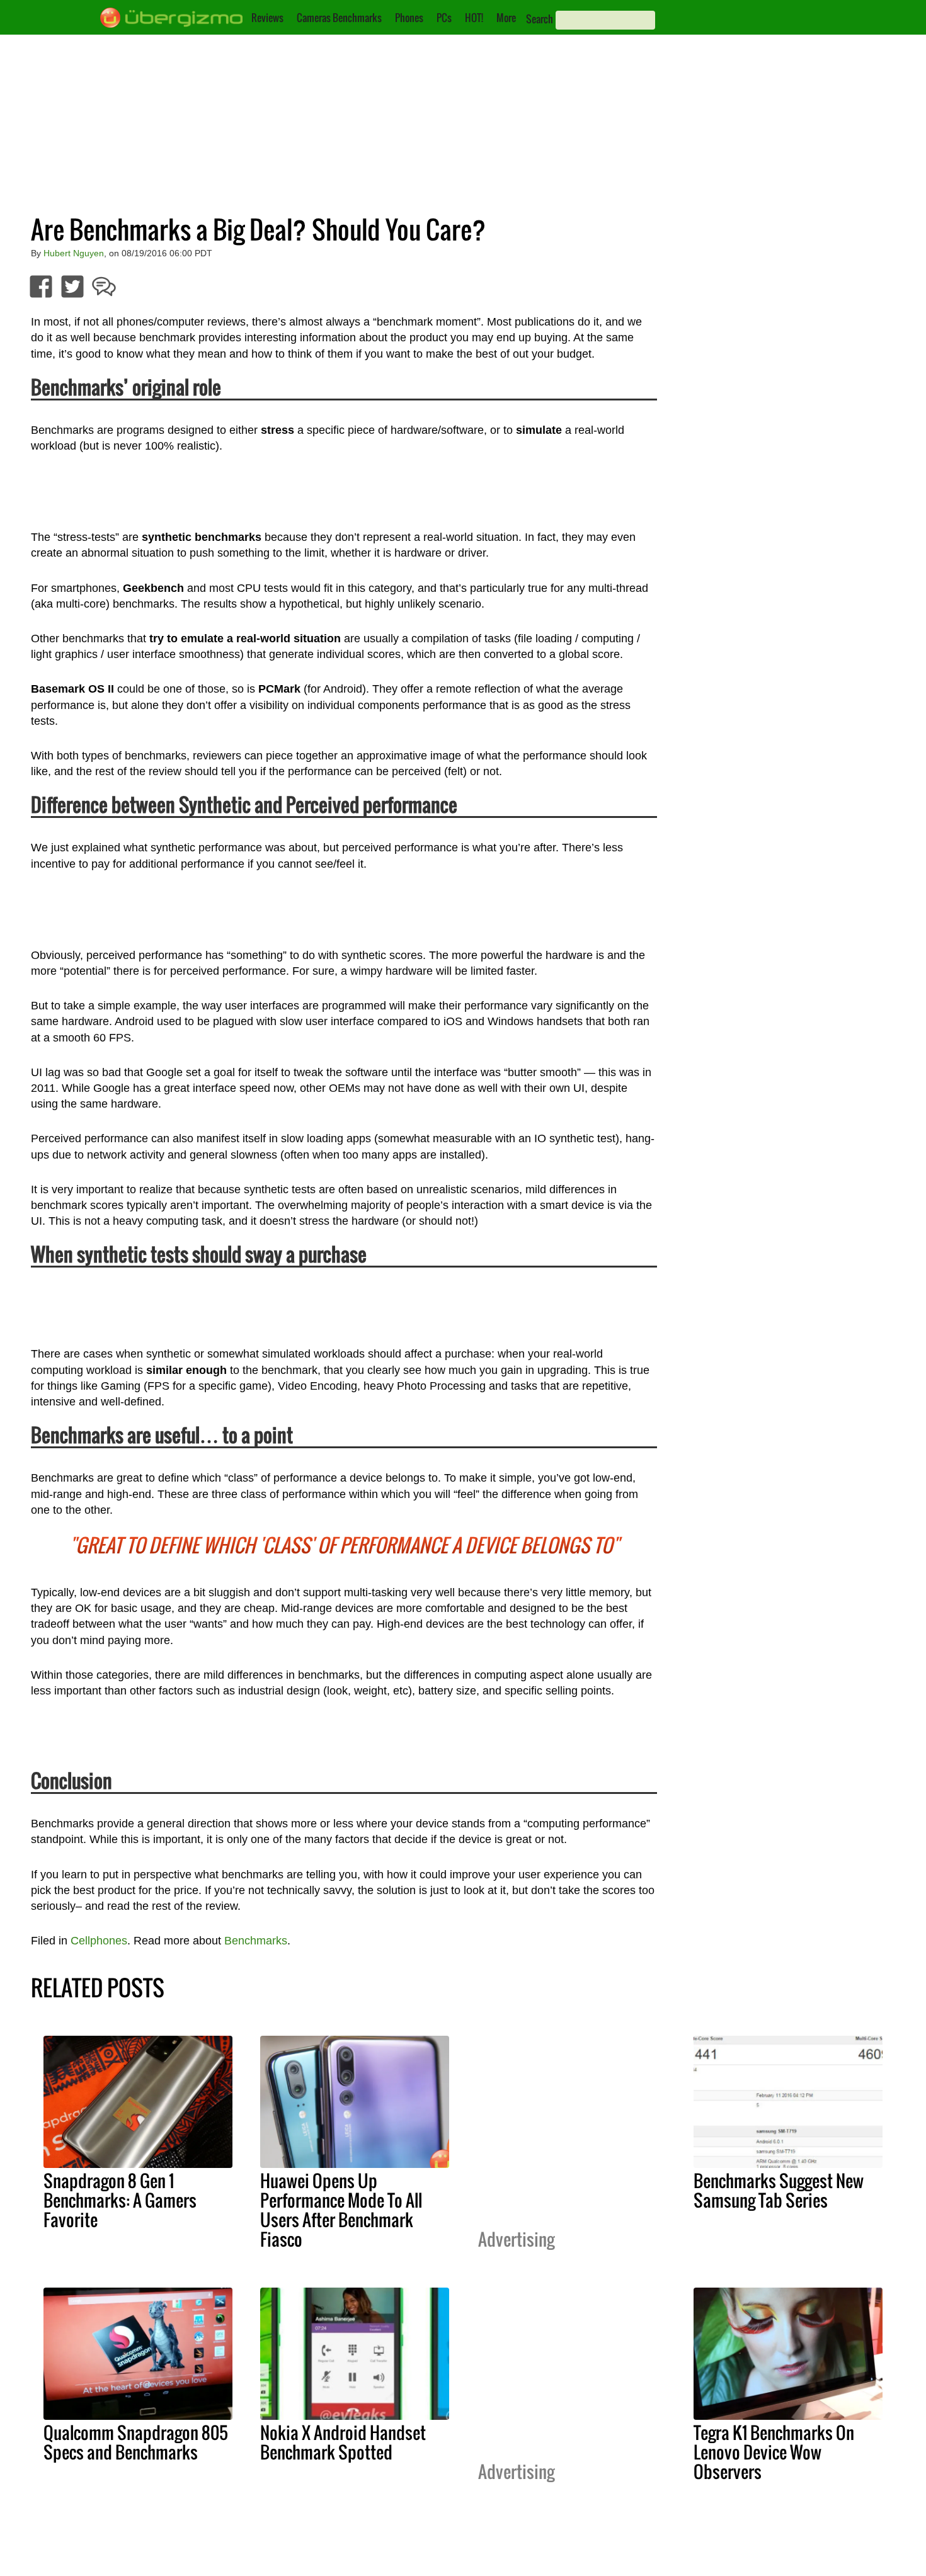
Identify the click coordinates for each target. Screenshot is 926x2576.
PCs (444, 18)
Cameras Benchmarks (339, 18)
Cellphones (99, 1941)
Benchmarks (256, 1941)
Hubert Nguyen (74, 253)
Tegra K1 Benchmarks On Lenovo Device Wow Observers (774, 2452)
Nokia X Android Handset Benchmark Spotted (343, 2442)
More (506, 18)
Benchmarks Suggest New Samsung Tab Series (779, 2190)
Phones (409, 18)
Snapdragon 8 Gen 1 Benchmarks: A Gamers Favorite (120, 2200)
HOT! (474, 18)
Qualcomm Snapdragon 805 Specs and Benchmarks (136, 2442)
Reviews (267, 18)
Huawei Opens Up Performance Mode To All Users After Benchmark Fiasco (341, 2210)
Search (540, 19)
